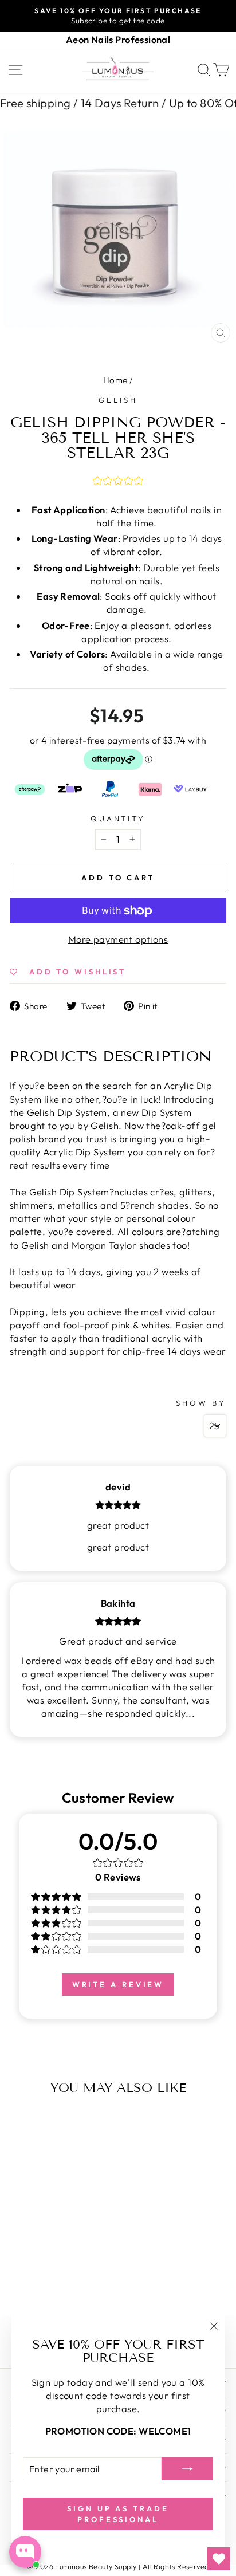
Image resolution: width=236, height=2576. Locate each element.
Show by (201, 1403)
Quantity (118, 819)
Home (115, 380)
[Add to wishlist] (21, 2123)
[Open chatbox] (25, 2552)
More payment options (118, 939)
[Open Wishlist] (219, 2559)
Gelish (118, 400)
